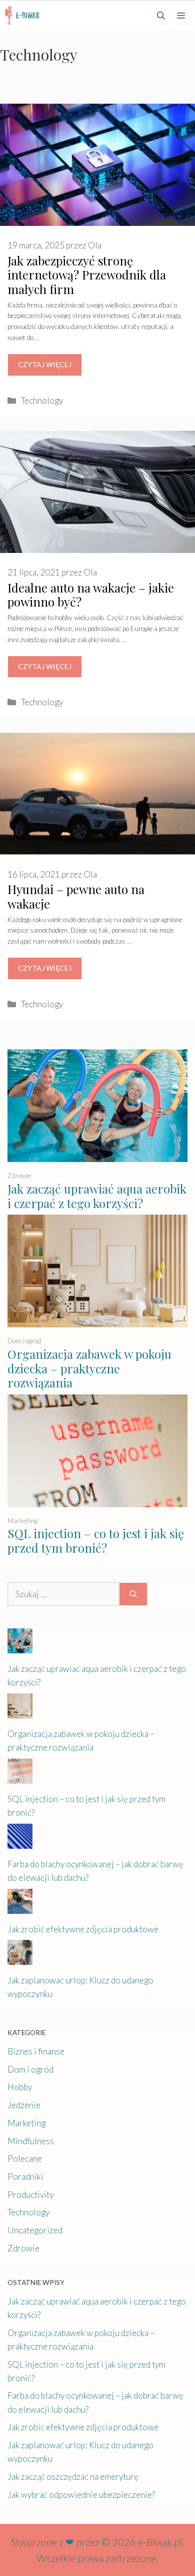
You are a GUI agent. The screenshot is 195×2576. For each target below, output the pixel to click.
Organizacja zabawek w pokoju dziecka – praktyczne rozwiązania (89, 1368)
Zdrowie (19, 1176)
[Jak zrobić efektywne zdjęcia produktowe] (20, 1907)
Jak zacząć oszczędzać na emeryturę (73, 2477)
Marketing (22, 1521)
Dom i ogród (24, 1341)
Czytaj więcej (45, 364)
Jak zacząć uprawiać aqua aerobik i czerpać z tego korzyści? (97, 1196)
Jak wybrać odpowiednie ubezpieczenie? (81, 2495)
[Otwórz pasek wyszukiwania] (161, 16)
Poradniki (25, 2177)
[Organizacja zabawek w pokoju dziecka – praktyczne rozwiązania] (97, 1321)
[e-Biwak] (24, 16)
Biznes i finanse (36, 2051)
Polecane (25, 2159)
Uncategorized (35, 2230)
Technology (42, 400)
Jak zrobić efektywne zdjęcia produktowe (83, 1929)
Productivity (30, 2195)
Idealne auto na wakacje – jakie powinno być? (91, 595)
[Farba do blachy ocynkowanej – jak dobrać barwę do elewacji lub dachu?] (20, 1841)
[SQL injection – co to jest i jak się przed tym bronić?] (97, 1500)
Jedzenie (24, 2105)
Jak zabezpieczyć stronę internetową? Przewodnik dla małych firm (87, 275)
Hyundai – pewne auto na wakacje (76, 896)
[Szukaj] (133, 1594)
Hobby (20, 2087)
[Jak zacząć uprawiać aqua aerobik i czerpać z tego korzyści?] (97, 1155)
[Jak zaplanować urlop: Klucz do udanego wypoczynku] (20, 1958)
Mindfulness (31, 2141)
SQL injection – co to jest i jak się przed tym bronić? (96, 1540)
